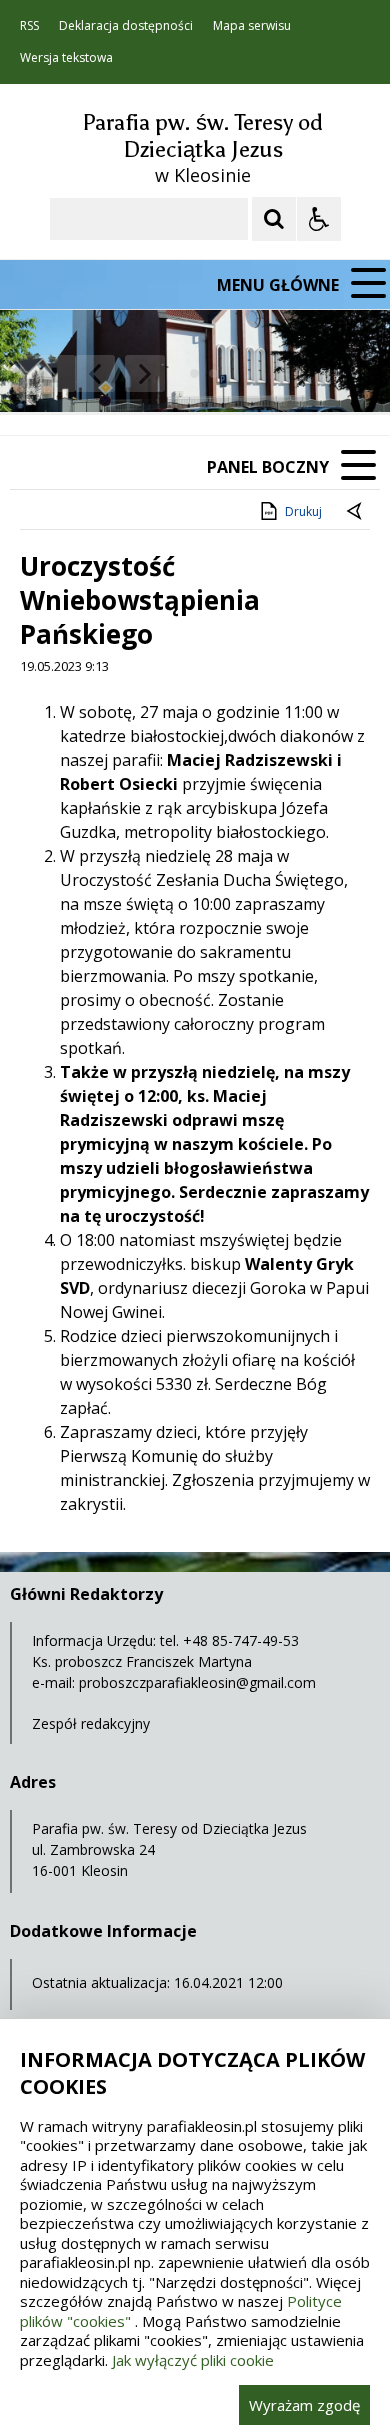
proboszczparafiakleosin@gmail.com (197, 1682)
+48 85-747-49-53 (241, 1640)
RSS (29, 26)
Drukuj (303, 511)
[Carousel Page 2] (213, 373)
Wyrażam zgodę (304, 2405)
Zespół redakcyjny (91, 1723)
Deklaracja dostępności (126, 26)
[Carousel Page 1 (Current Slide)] (194, 373)
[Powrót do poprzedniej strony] (356, 512)
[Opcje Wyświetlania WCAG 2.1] (319, 219)
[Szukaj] (274, 219)
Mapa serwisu (252, 26)
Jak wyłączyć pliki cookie (193, 2360)
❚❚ (40, 373)
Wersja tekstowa (66, 58)
